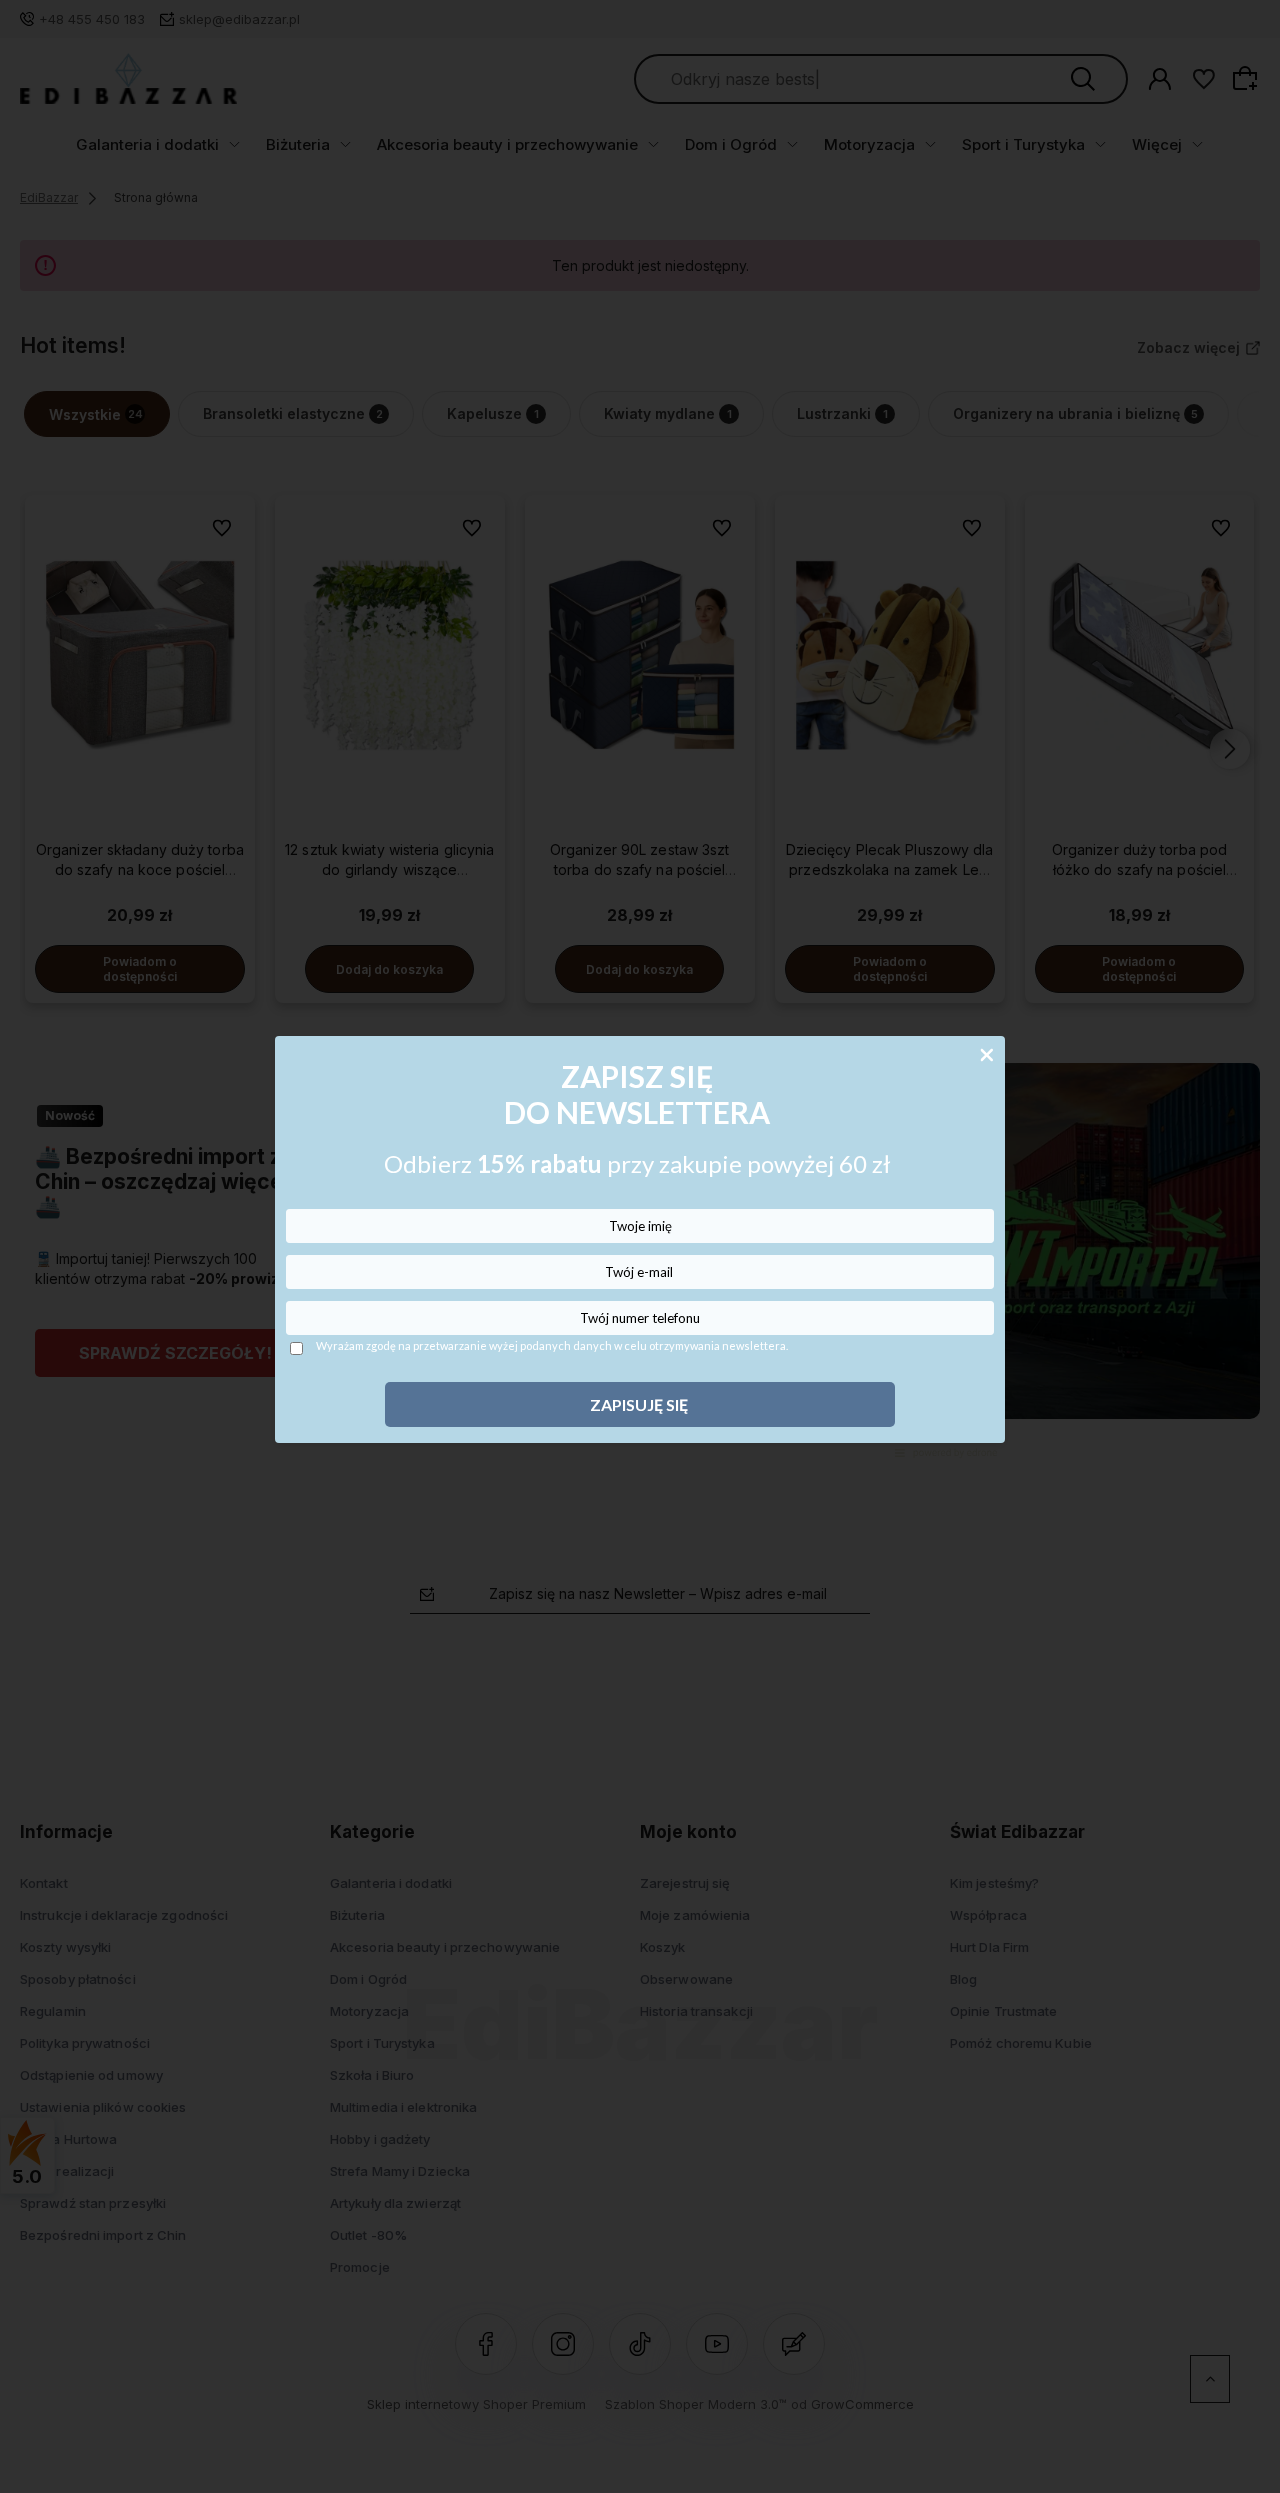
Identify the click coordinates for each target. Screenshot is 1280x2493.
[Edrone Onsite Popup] (640, 1246)
